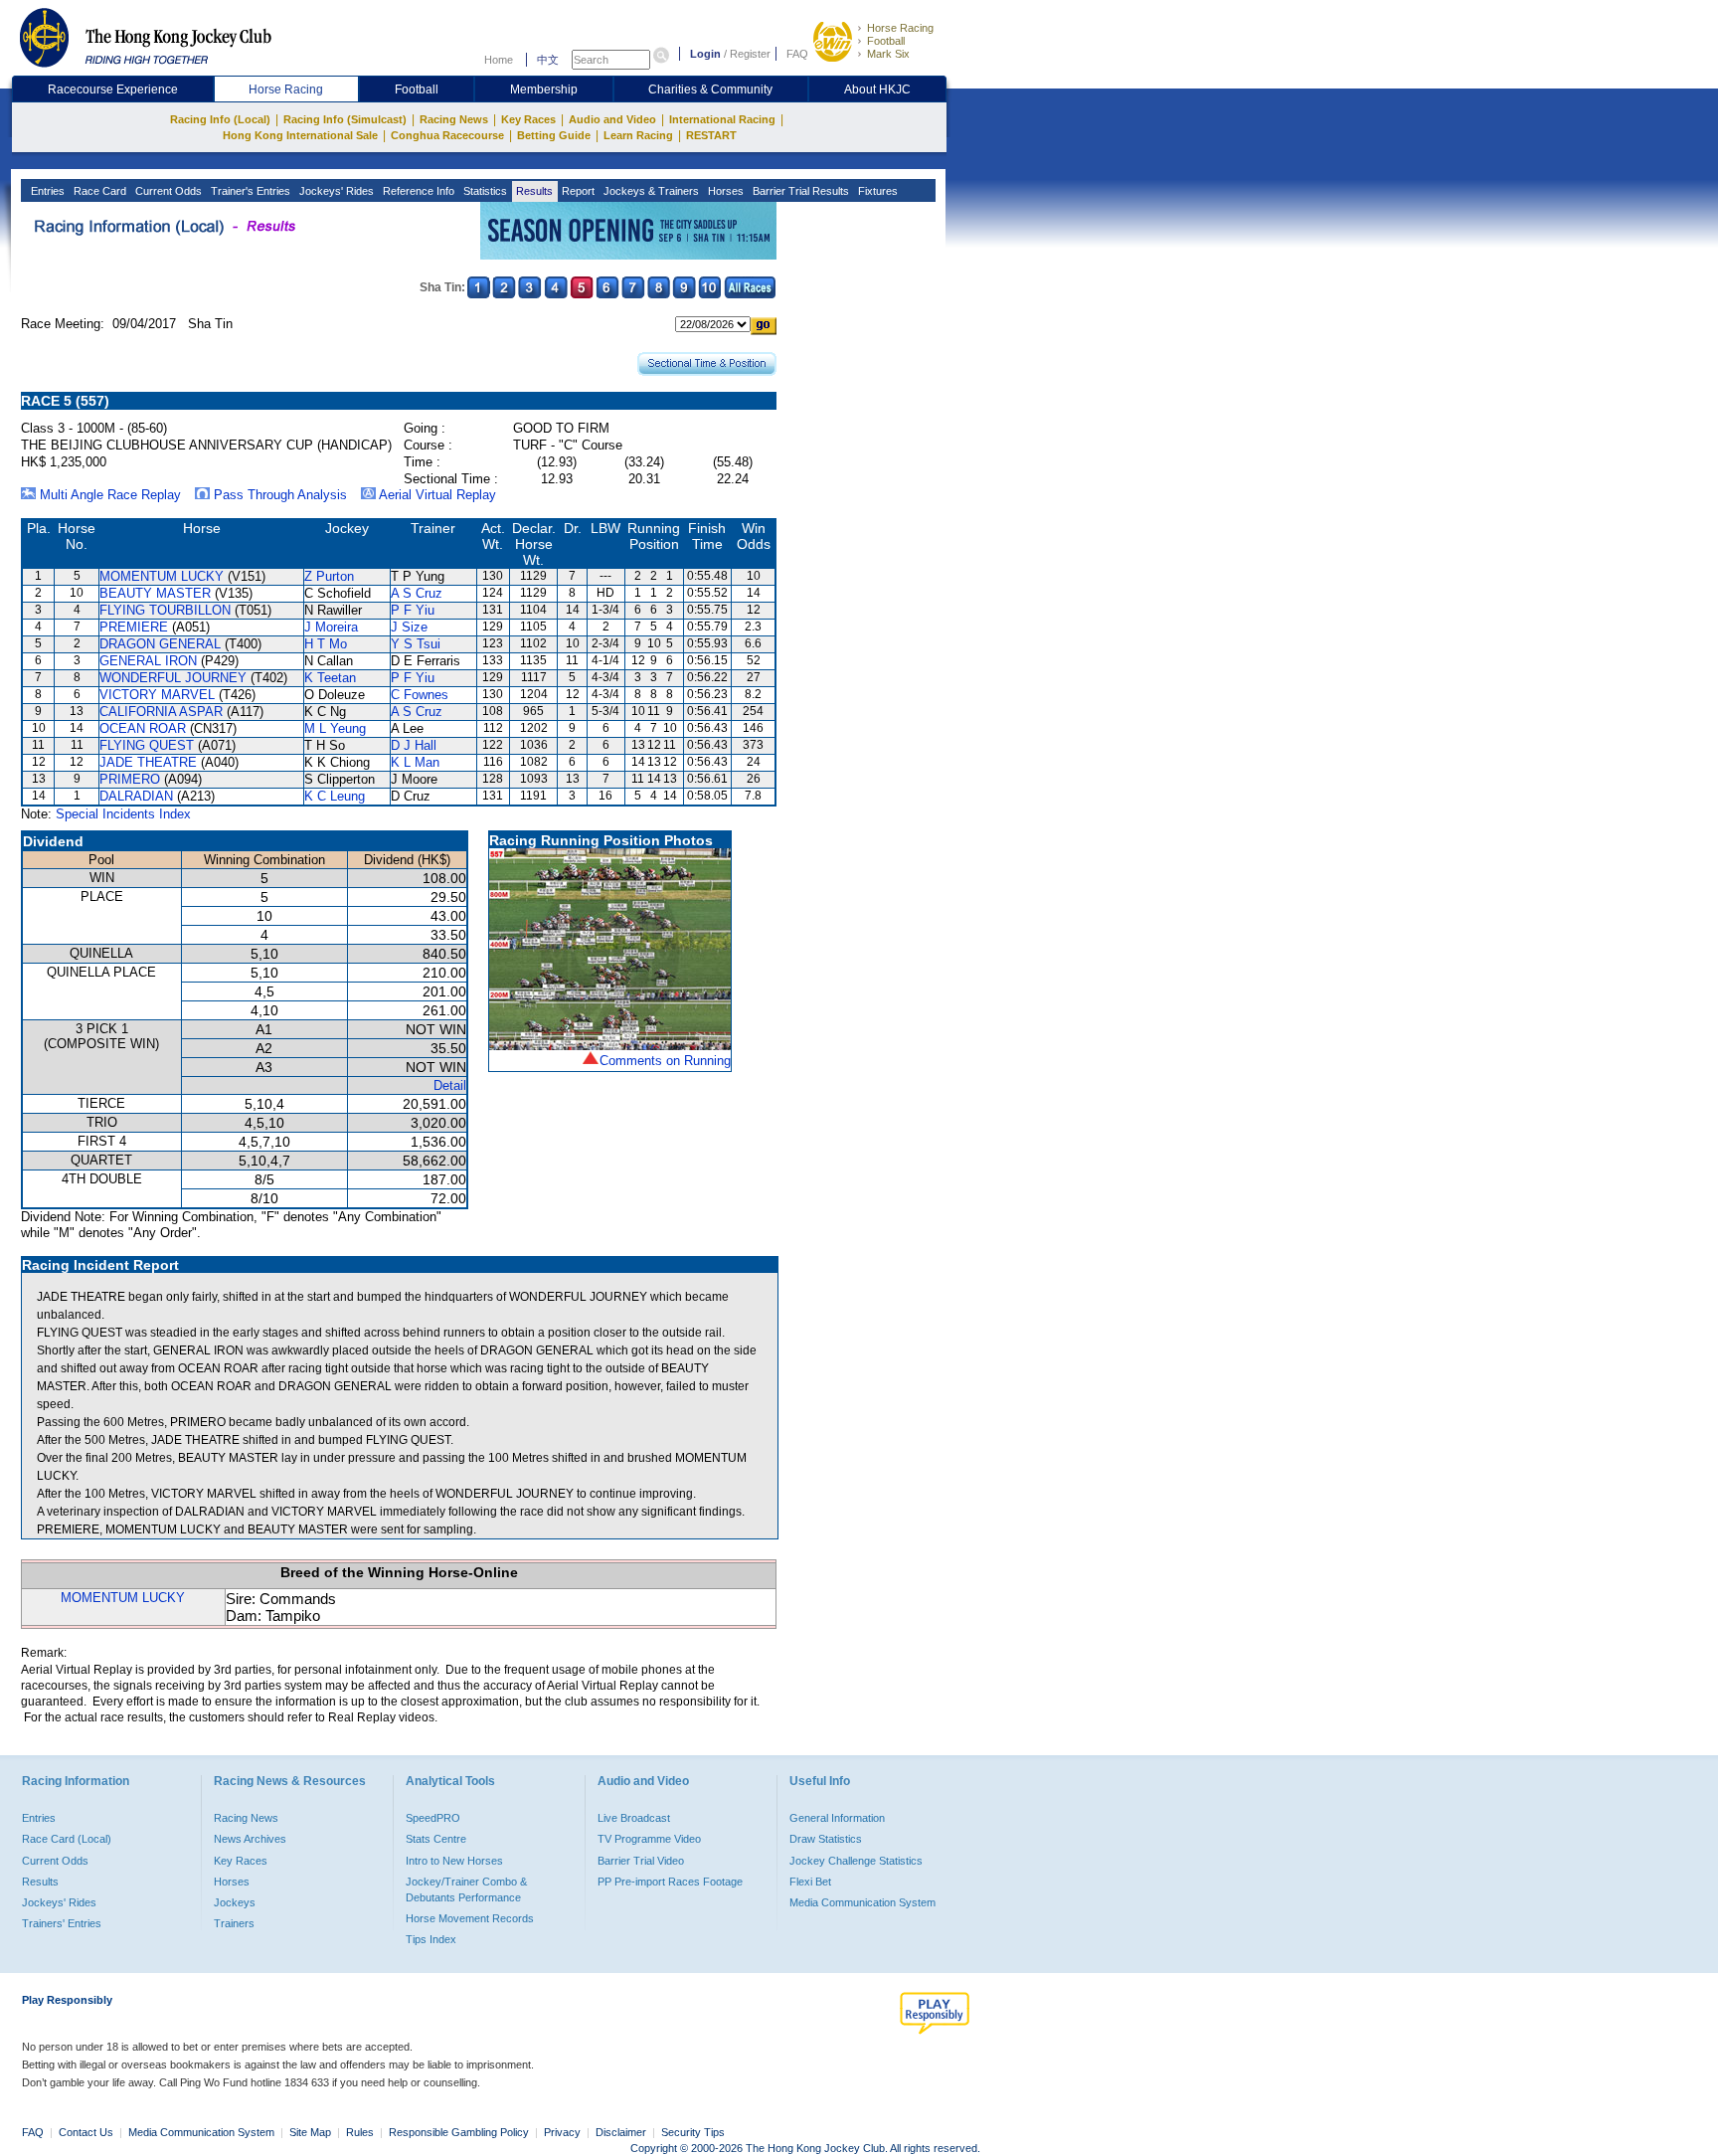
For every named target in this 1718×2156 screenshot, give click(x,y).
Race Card (98, 191)
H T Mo (326, 644)
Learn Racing (638, 135)
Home (499, 60)
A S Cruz (417, 593)
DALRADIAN (136, 796)
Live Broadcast (634, 1818)
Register (750, 54)
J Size (409, 627)
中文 (548, 60)
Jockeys (235, 1902)
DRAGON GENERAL (160, 644)
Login (705, 54)
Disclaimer (621, 2132)
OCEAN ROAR (143, 728)
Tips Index (431, 1939)
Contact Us (86, 2132)
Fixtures (876, 191)
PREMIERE (134, 627)
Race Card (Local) (67, 1839)
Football (886, 41)
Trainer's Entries (249, 191)
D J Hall (414, 745)
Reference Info (417, 191)
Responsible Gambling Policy (459, 2132)
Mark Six (888, 54)
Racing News (454, 119)
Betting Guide (554, 135)
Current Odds (167, 191)
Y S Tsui (416, 644)
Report (577, 191)
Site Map (310, 2132)
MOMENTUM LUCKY (162, 576)
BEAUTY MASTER (155, 593)
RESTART (711, 135)
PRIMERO (130, 779)
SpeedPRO (433, 1818)
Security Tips (693, 2132)
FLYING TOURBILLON (165, 610)
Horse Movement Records (470, 1918)
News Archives (250, 1839)
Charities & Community (710, 90)
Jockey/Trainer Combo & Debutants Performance (466, 1889)
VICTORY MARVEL (157, 695)
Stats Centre (436, 1839)
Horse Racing (900, 28)
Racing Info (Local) (220, 119)
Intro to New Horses (454, 1861)
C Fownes (420, 695)
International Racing (722, 119)
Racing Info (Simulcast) (345, 119)
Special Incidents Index (123, 814)
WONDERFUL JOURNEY (173, 678)
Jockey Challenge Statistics (856, 1861)
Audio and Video (612, 119)
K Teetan (330, 678)
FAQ (797, 54)
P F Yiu (413, 610)
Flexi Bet (810, 1882)
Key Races (528, 119)
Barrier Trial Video (641, 1861)
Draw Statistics (826, 1839)
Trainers (234, 1923)
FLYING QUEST (147, 745)
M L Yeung (335, 728)
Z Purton (329, 576)
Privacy (562, 2132)
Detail (450, 1085)
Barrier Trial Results (799, 191)
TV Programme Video (649, 1839)
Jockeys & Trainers (650, 191)
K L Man (415, 762)
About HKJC (877, 90)
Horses (724, 191)
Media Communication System (862, 1902)
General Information (837, 1818)
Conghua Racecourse (447, 135)
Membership (544, 90)
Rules (361, 2132)
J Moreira (331, 627)
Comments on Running (665, 1061)
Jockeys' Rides (335, 191)
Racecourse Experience (113, 90)
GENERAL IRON (148, 661)
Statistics (484, 191)
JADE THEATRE (148, 762)
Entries (46, 191)
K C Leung (335, 796)
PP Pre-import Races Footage (670, 1882)
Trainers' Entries (62, 1923)
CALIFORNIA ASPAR (161, 712)
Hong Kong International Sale (300, 135)
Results (533, 191)
